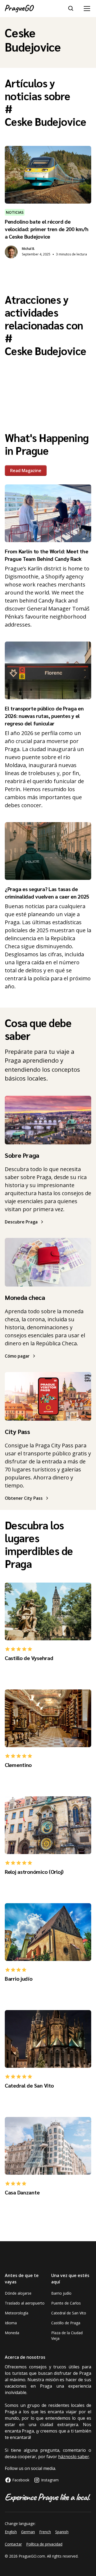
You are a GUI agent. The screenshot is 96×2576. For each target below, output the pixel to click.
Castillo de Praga (66, 2323)
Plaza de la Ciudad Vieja (67, 2336)
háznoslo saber (74, 2457)
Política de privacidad (44, 2544)
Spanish (62, 2532)
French (45, 2532)
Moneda (12, 2333)
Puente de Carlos (66, 2303)
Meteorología (17, 2313)
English (11, 2532)
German (28, 2532)
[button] (86, 9)
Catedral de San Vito (69, 2313)
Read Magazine (26, 471)
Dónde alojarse (18, 2293)
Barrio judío (61, 2293)
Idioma (11, 2323)
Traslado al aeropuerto (25, 2303)
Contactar (13, 2544)
